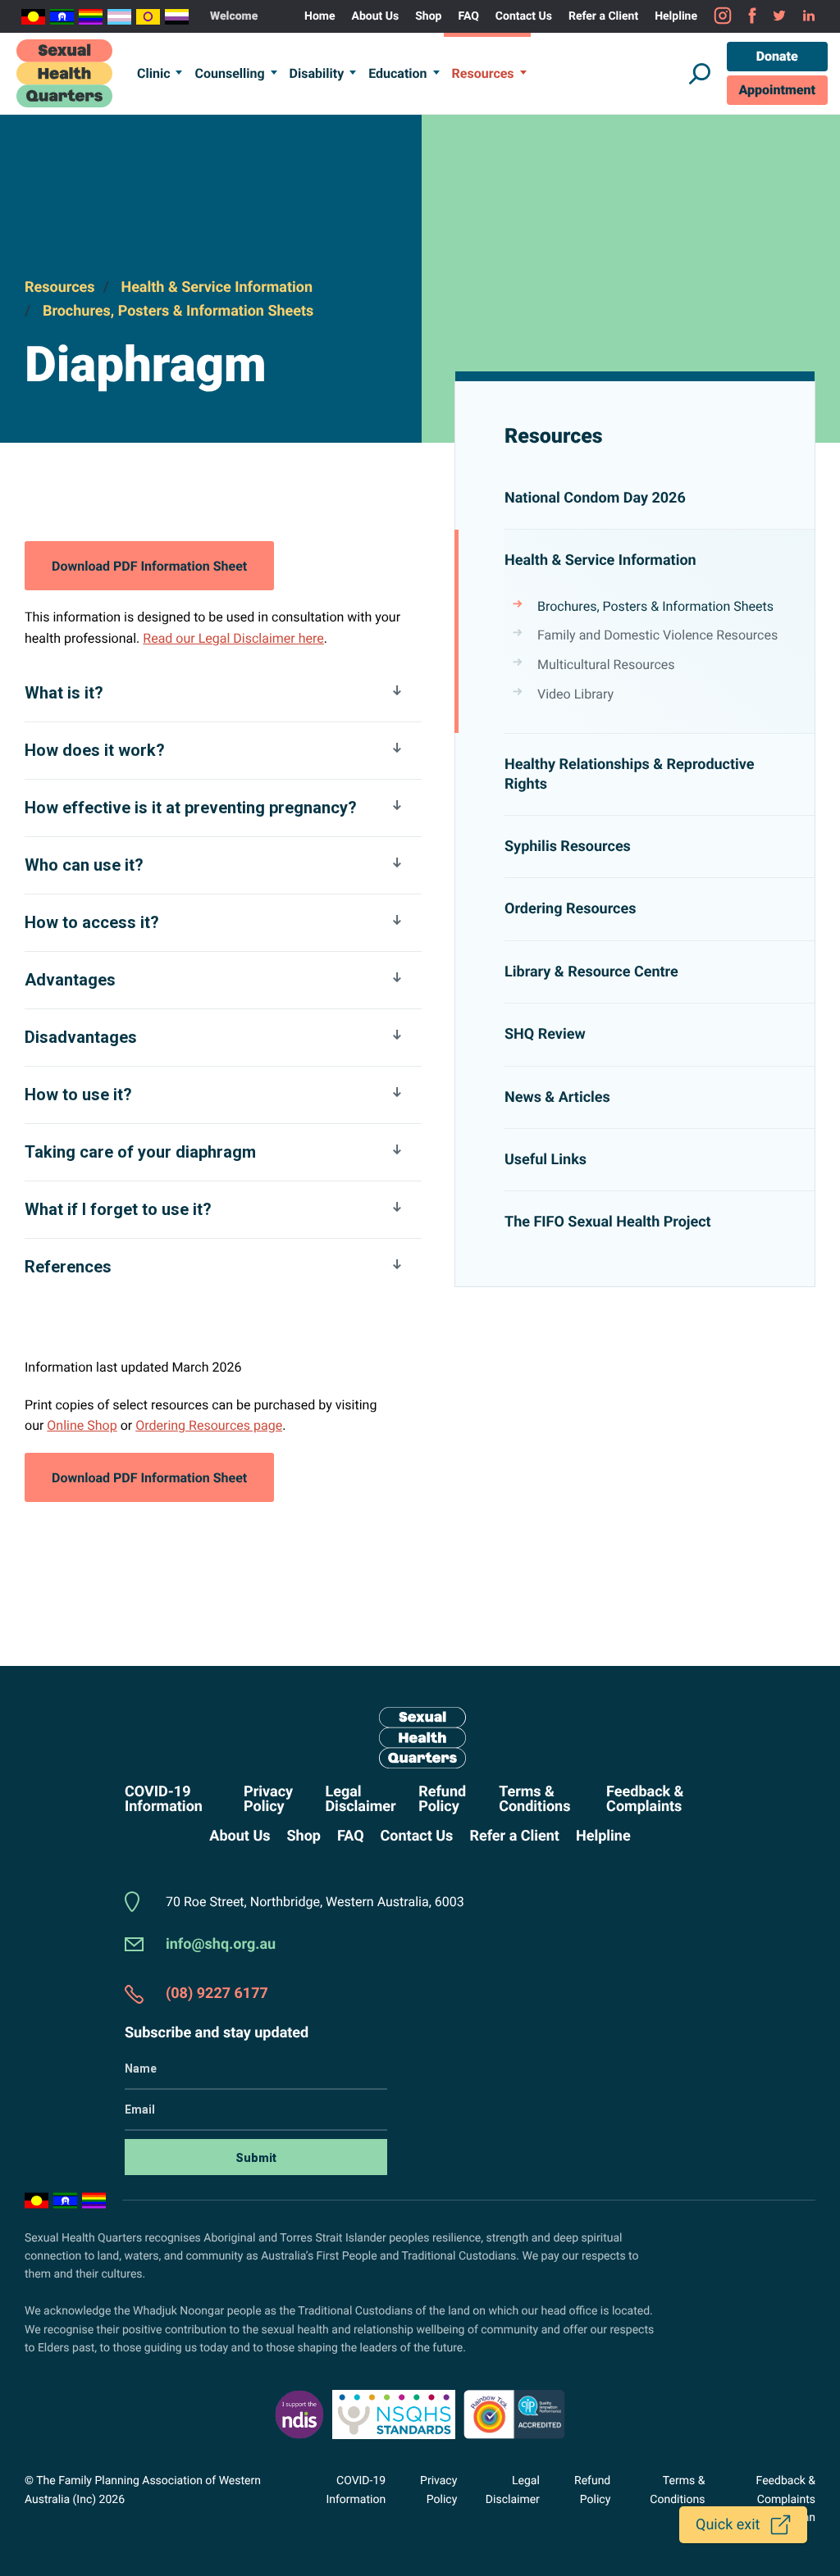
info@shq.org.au (221, 1944)
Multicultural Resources (606, 664)
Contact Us (524, 16)
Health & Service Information (217, 287)
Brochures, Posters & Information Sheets (178, 311)
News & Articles (557, 1097)
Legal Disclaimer (360, 1800)
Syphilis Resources (568, 847)
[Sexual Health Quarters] (64, 73)
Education (397, 73)
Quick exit (728, 2525)
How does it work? (95, 750)
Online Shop (82, 1425)
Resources (483, 73)
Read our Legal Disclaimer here (233, 638)
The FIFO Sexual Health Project (608, 1222)
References (68, 1267)
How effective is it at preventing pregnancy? (191, 808)
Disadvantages (81, 1037)
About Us (376, 16)
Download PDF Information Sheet (149, 574)
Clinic (153, 73)
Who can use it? (84, 865)
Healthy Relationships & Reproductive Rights (630, 774)
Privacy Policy (268, 1800)
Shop (428, 16)
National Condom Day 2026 (595, 498)
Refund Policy (442, 1800)
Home (320, 16)
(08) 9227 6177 (217, 1993)
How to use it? (78, 1095)
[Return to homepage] (420, 1738)
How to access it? (92, 922)
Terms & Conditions (534, 1800)
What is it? (64, 693)
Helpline (676, 16)
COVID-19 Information (164, 1800)
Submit (256, 2158)
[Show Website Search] (700, 74)
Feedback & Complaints (645, 1800)
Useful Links (546, 1160)
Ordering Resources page (209, 1425)
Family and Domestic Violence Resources (657, 635)
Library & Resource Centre (591, 972)
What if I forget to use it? (118, 1209)
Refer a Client (603, 16)
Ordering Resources (570, 909)
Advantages (70, 980)
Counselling (229, 73)
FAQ (468, 16)
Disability (317, 73)
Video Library (575, 694)
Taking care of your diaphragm (140, 1152)
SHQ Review (545, 1034)
